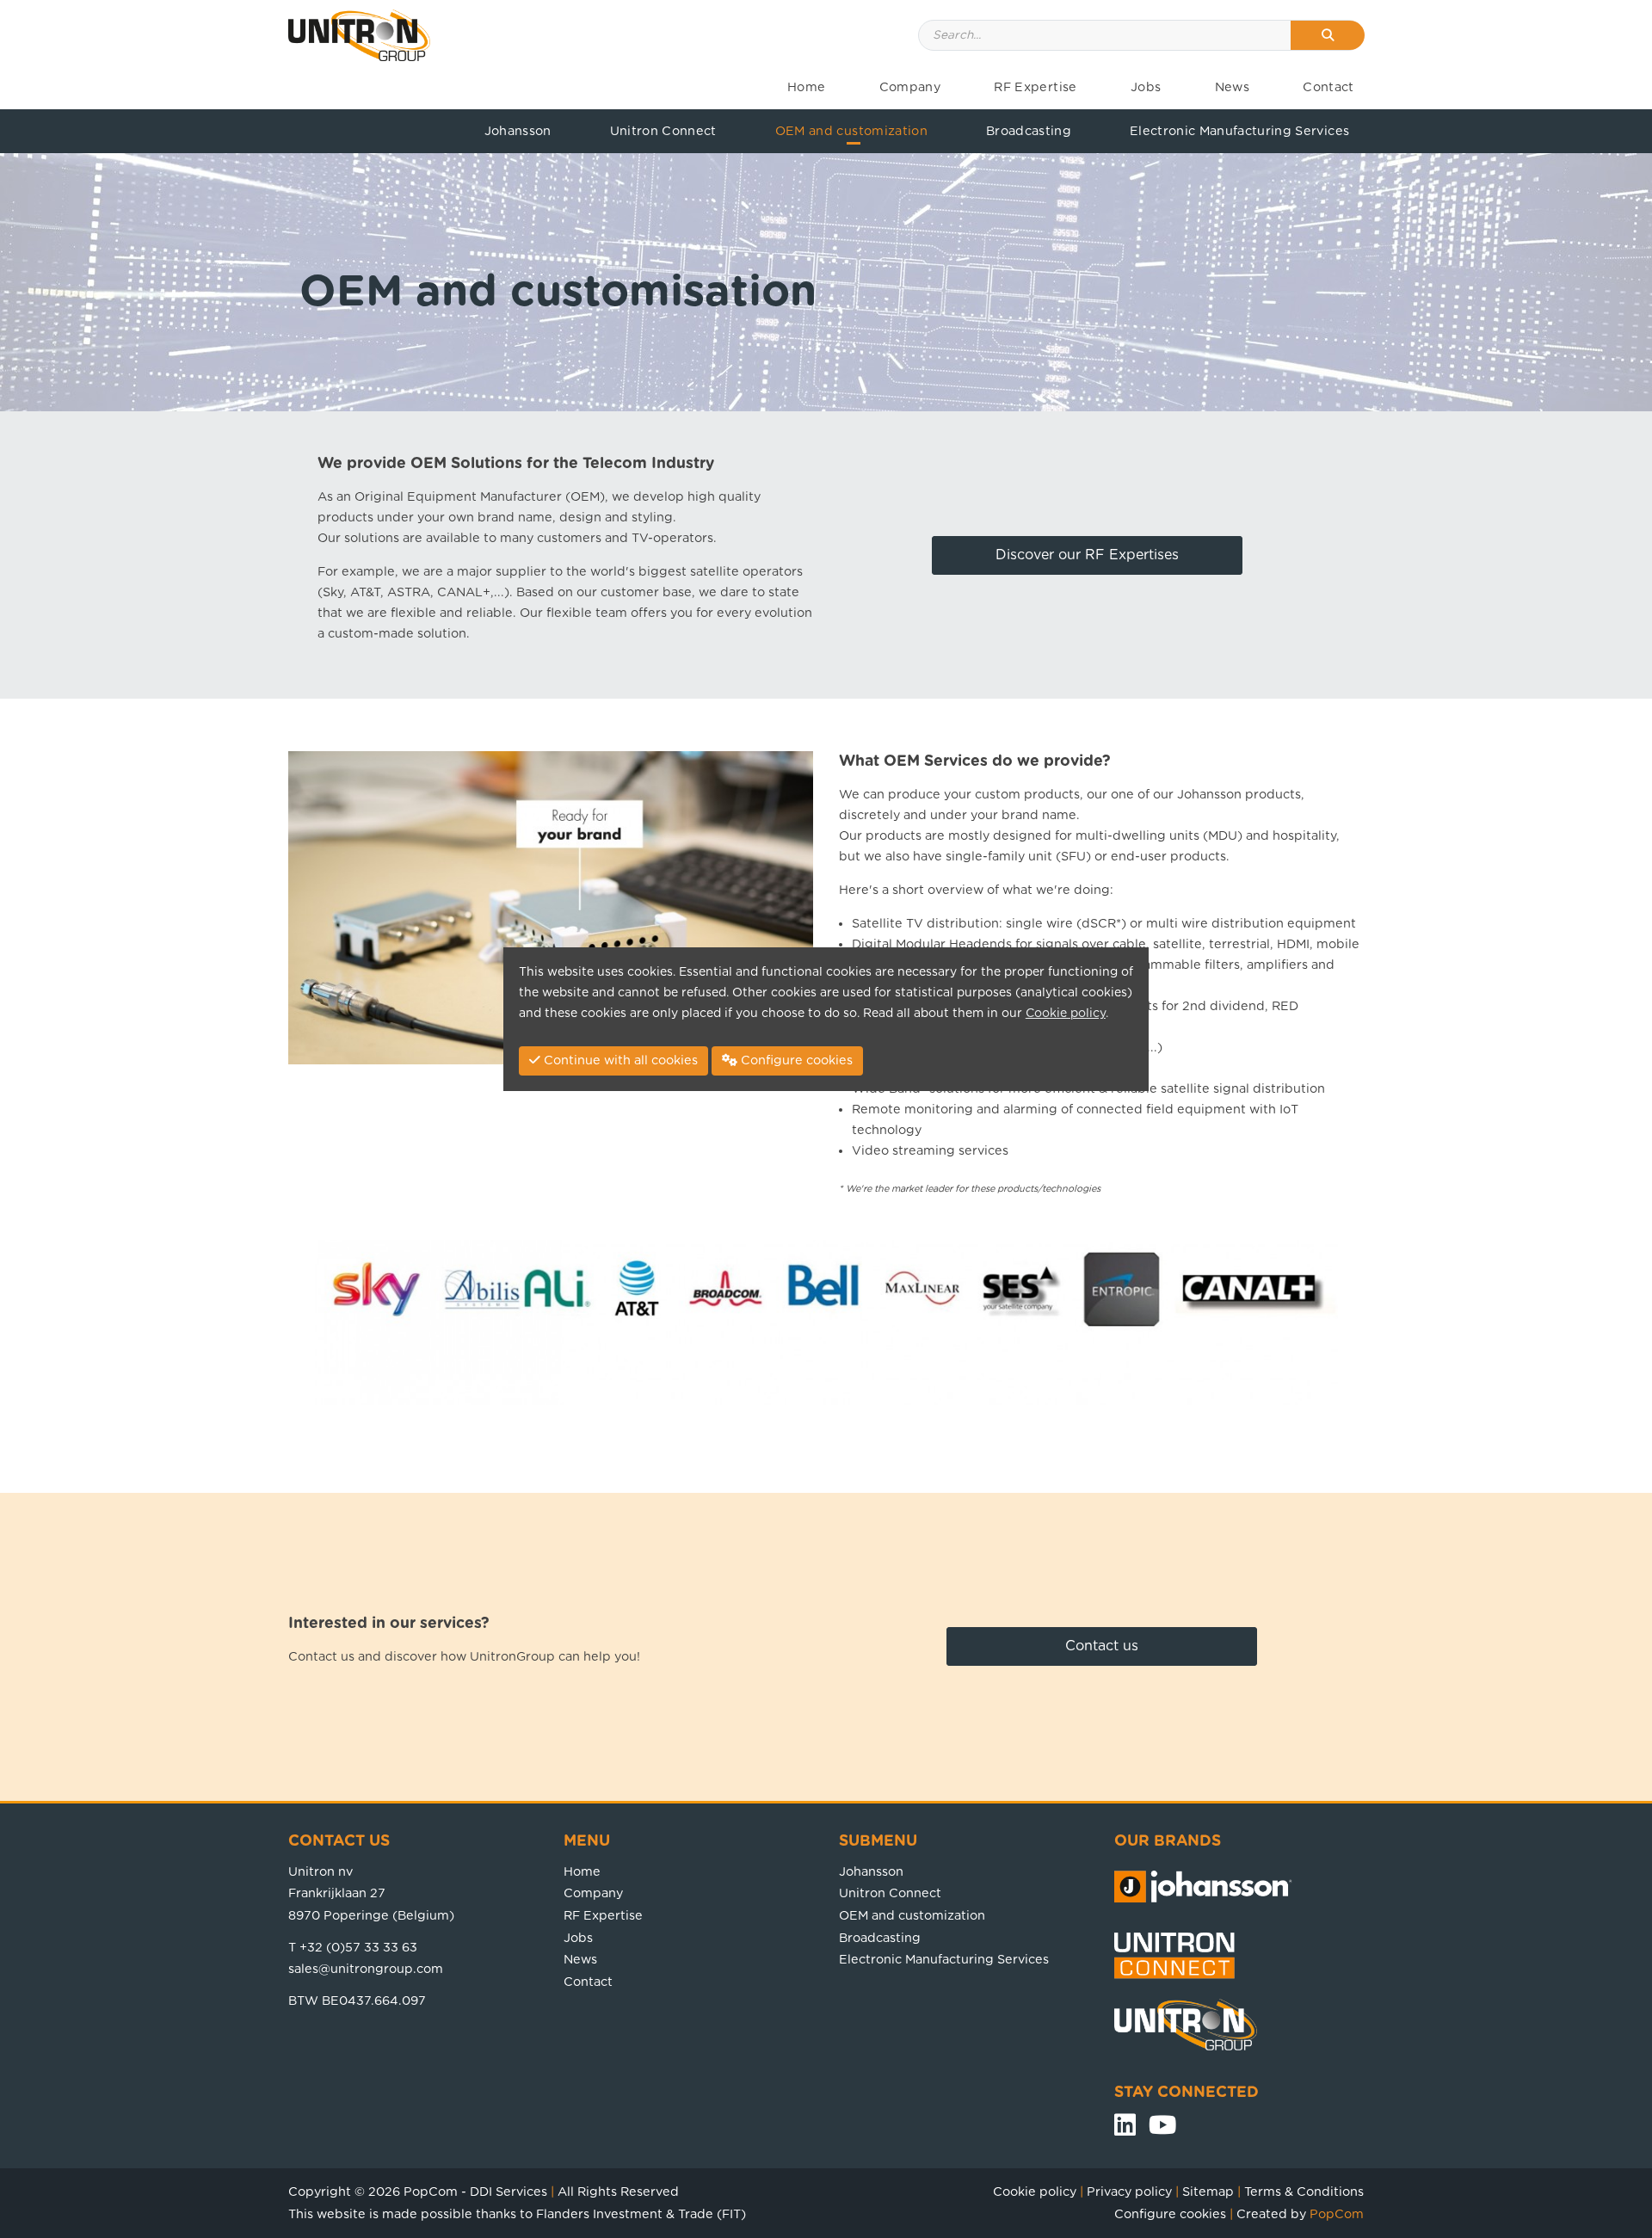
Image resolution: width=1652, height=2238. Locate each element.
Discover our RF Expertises (1087, 555)
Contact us (1102, 1646)
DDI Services (509, 2192)
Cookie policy (1035, 2192)
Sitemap (1208, 2192)
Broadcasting (1029, 131)
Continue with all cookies (619, 1060)
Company (910, 87)
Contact (1328, 87)
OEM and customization (851, 131)
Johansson (518, 131)
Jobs (1146, 87)
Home (806, 87)
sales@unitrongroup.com (366, 1969)
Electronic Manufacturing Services (1239, 131)
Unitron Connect (663, 131)
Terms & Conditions (1304, 2192)
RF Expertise (1035, 87)
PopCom (431, 2192)
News (1232, 87)
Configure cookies (1170, 2214)
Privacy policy (1129, 2192)
